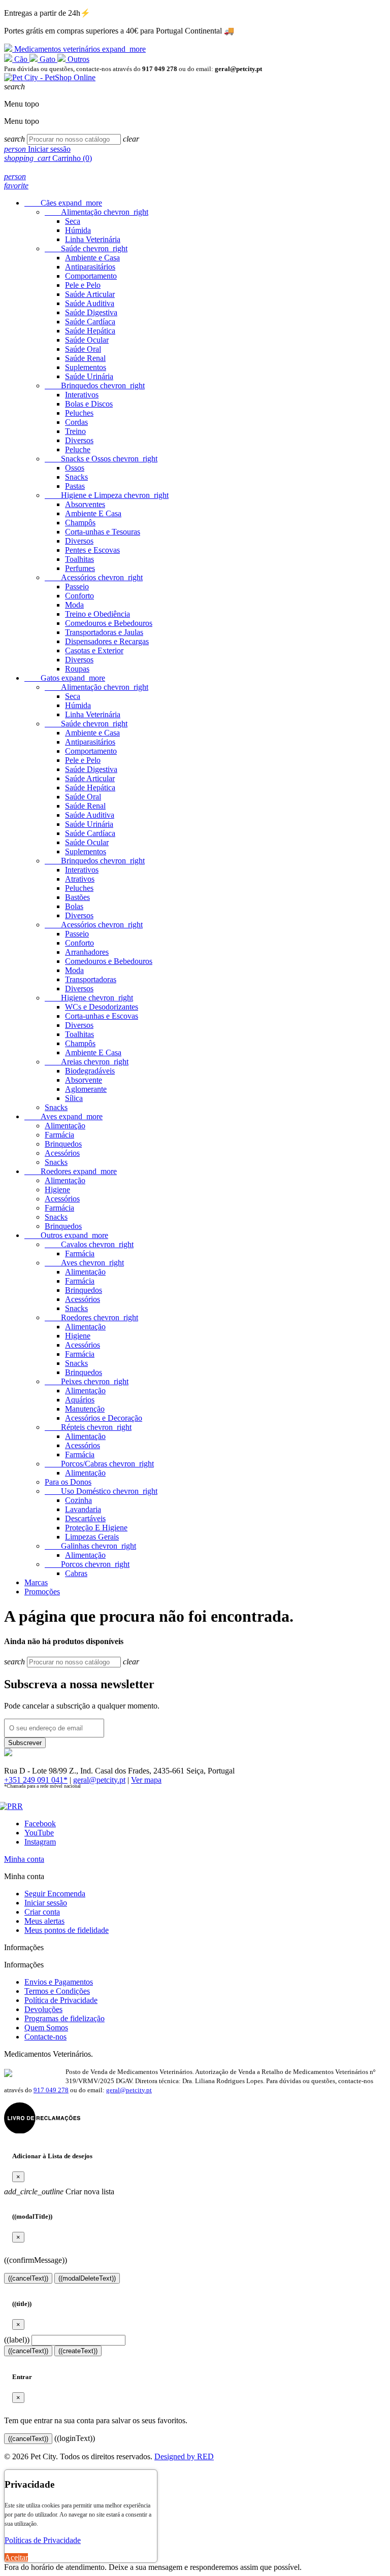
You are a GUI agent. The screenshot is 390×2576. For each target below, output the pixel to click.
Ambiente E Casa (93, 513)
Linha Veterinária (93, 239)
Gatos (65, 678)
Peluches (79, 413)
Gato (47, 59)
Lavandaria (83, 1509)
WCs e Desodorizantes (102, 1007)
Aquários (80, 1400)
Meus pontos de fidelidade (67, 1930)
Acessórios (94, 577)
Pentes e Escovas (92, 550)
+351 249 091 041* (36, 1780)
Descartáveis (85, 1518)
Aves (63, 1116)
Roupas (77, 669)
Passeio (77, 587)
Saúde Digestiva (91, 312)
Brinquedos (95, 386)
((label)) (17, 2340)
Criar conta (42, 1912)
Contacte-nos (45, 2037)
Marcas (36, 1582)
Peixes (87, 1381)
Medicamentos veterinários (79, 49)
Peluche (78, 449)
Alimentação (96, 212)
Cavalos (89, 1244)
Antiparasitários (90, 267)
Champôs (80, 523)
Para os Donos (68, 1482)
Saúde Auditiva (90, 303)
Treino (75, 431)
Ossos (75, 468)
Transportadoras (91, 979)
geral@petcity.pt (99, 1780)
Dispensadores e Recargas (107, 641)
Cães (63, 203)
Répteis (88, 1427)
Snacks (76, 477)
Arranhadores (87, 952)
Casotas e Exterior (94, 650)
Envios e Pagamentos (59, 1982)
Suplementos (86, 367)
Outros (77, 59)
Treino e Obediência (97, 614)
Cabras (76, 1573)
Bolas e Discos (89, 404)
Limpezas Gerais (92, 1537)
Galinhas (90, 1546)
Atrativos (80, 879)
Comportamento (91, 276)
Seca (73, 221)
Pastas (75, 486)
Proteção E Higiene (96, 1528)
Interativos (82, 395)
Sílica (74, 1098)
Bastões (77, 897)
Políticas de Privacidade (43, 2540)
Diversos (79, 440)
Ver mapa (146, 1780)
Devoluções (43, 2009)
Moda (74, 605)
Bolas (74, 906)
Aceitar (16, 2557)
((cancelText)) (28, 2278)
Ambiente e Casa (92, 258)
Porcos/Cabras (99, 1464)
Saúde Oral (83, 349)
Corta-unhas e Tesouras (103, 532)
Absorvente (84, 1080)
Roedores (71, 1171)
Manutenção (85, 1409)
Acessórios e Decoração (104, 1418)
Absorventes (85, 504)
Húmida (78, 230)
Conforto (79, 596)
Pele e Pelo (83, 285)
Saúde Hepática (90, 331)
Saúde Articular (90, 294)
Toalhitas (79, 559)
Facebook (40, 1824)
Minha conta (24, 1859)
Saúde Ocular (87, 340)
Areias (87, 1062)
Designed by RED (184, 2456)
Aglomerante (86, 1089)
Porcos (87, 1564)
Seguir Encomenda (55, 1894)
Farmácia (59, 1135)
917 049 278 (51, 2090)
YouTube (39, 1833)
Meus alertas (44, 1921)
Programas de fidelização (64, 2018)
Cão (21, 59)
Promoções (42, 1592)
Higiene (89, 998)
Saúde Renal (85, 358)
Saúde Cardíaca (90, 322)
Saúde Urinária (89, 376)
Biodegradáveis (90, 1071)
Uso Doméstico (101, 1491)
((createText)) (78, 2351)
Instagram (40, 1842)
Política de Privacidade (61, 2000)
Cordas (76, 422)
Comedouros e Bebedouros (109, 623)
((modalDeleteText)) (87, 2278)
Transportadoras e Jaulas (104, 632)
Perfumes (80, 568)
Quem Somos (46, 2028)
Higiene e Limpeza (107, 495)
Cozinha (78, 1500)
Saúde (86, 248)
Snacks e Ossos (101, 459)
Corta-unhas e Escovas (102, 1016)
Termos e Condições (57, 1991)
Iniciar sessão (46, 1903)
